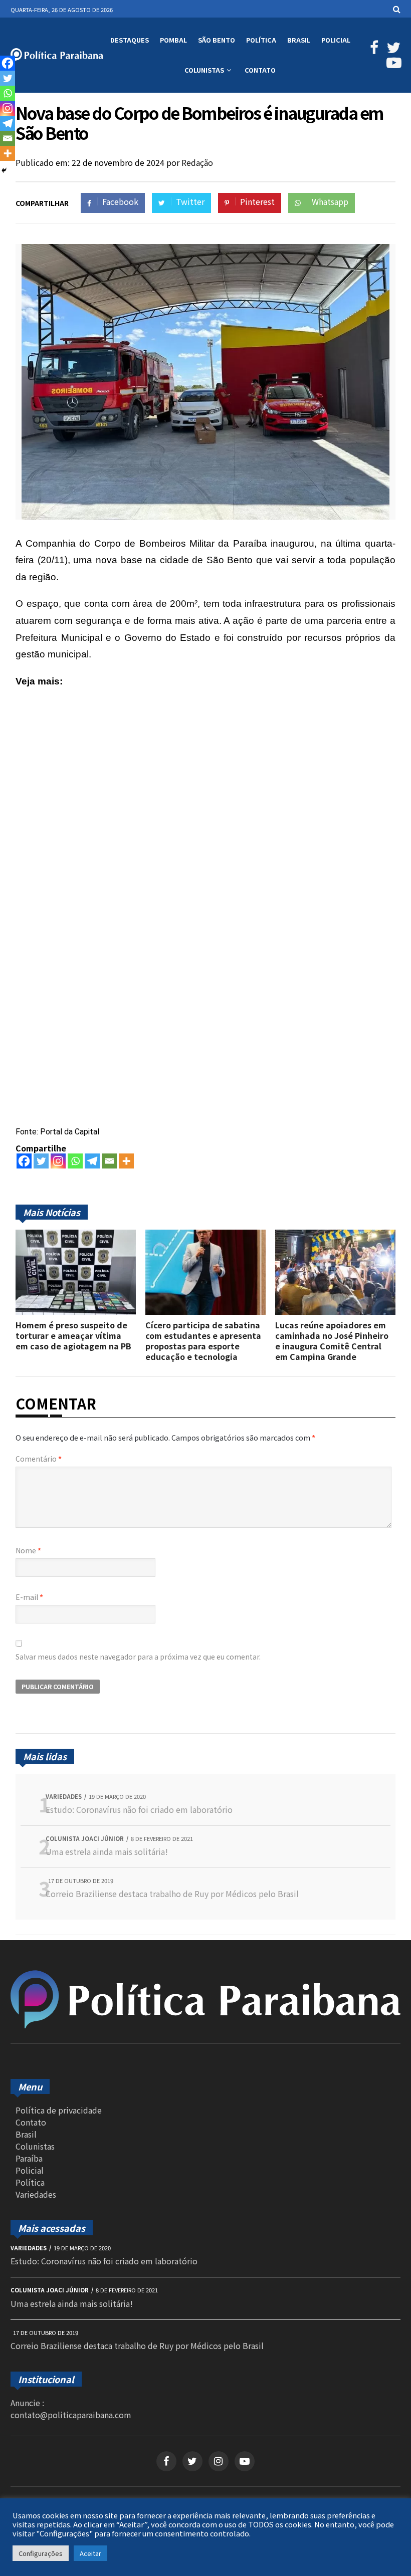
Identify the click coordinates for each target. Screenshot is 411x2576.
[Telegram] (92, 1161)
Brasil (299, 40)
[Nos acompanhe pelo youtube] (245, 2461)
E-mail (29, 1597)
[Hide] (4, 170)
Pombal (173, 40)
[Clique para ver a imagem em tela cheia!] (205, 516)
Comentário (39, 1459)
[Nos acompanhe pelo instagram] (219, 2461)
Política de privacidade (59, 2110)
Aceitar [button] (90, 2553)
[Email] (109, 1161)
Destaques (130, 40)
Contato (260, 70)
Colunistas (204, 70)
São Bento (217, 40)
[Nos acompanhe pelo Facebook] (373, 50)
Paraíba (29, 2158)
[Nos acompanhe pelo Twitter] (392, 50)
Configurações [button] (41, 2553)
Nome (28, 1550)
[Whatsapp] (75, 1161)
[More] (126, 1161)
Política (261, 40)
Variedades (36, 2194)
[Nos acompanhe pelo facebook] (166, 2461)
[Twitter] (41, 1161)
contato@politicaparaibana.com (71, 2415)
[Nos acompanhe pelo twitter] (192, 2461)
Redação (197, 162)
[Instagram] (58, 1161)
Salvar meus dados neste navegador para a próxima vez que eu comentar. (138, 1657)
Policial (336, 40)
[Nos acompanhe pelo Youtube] (392, 65)
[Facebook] (24, 1161)
